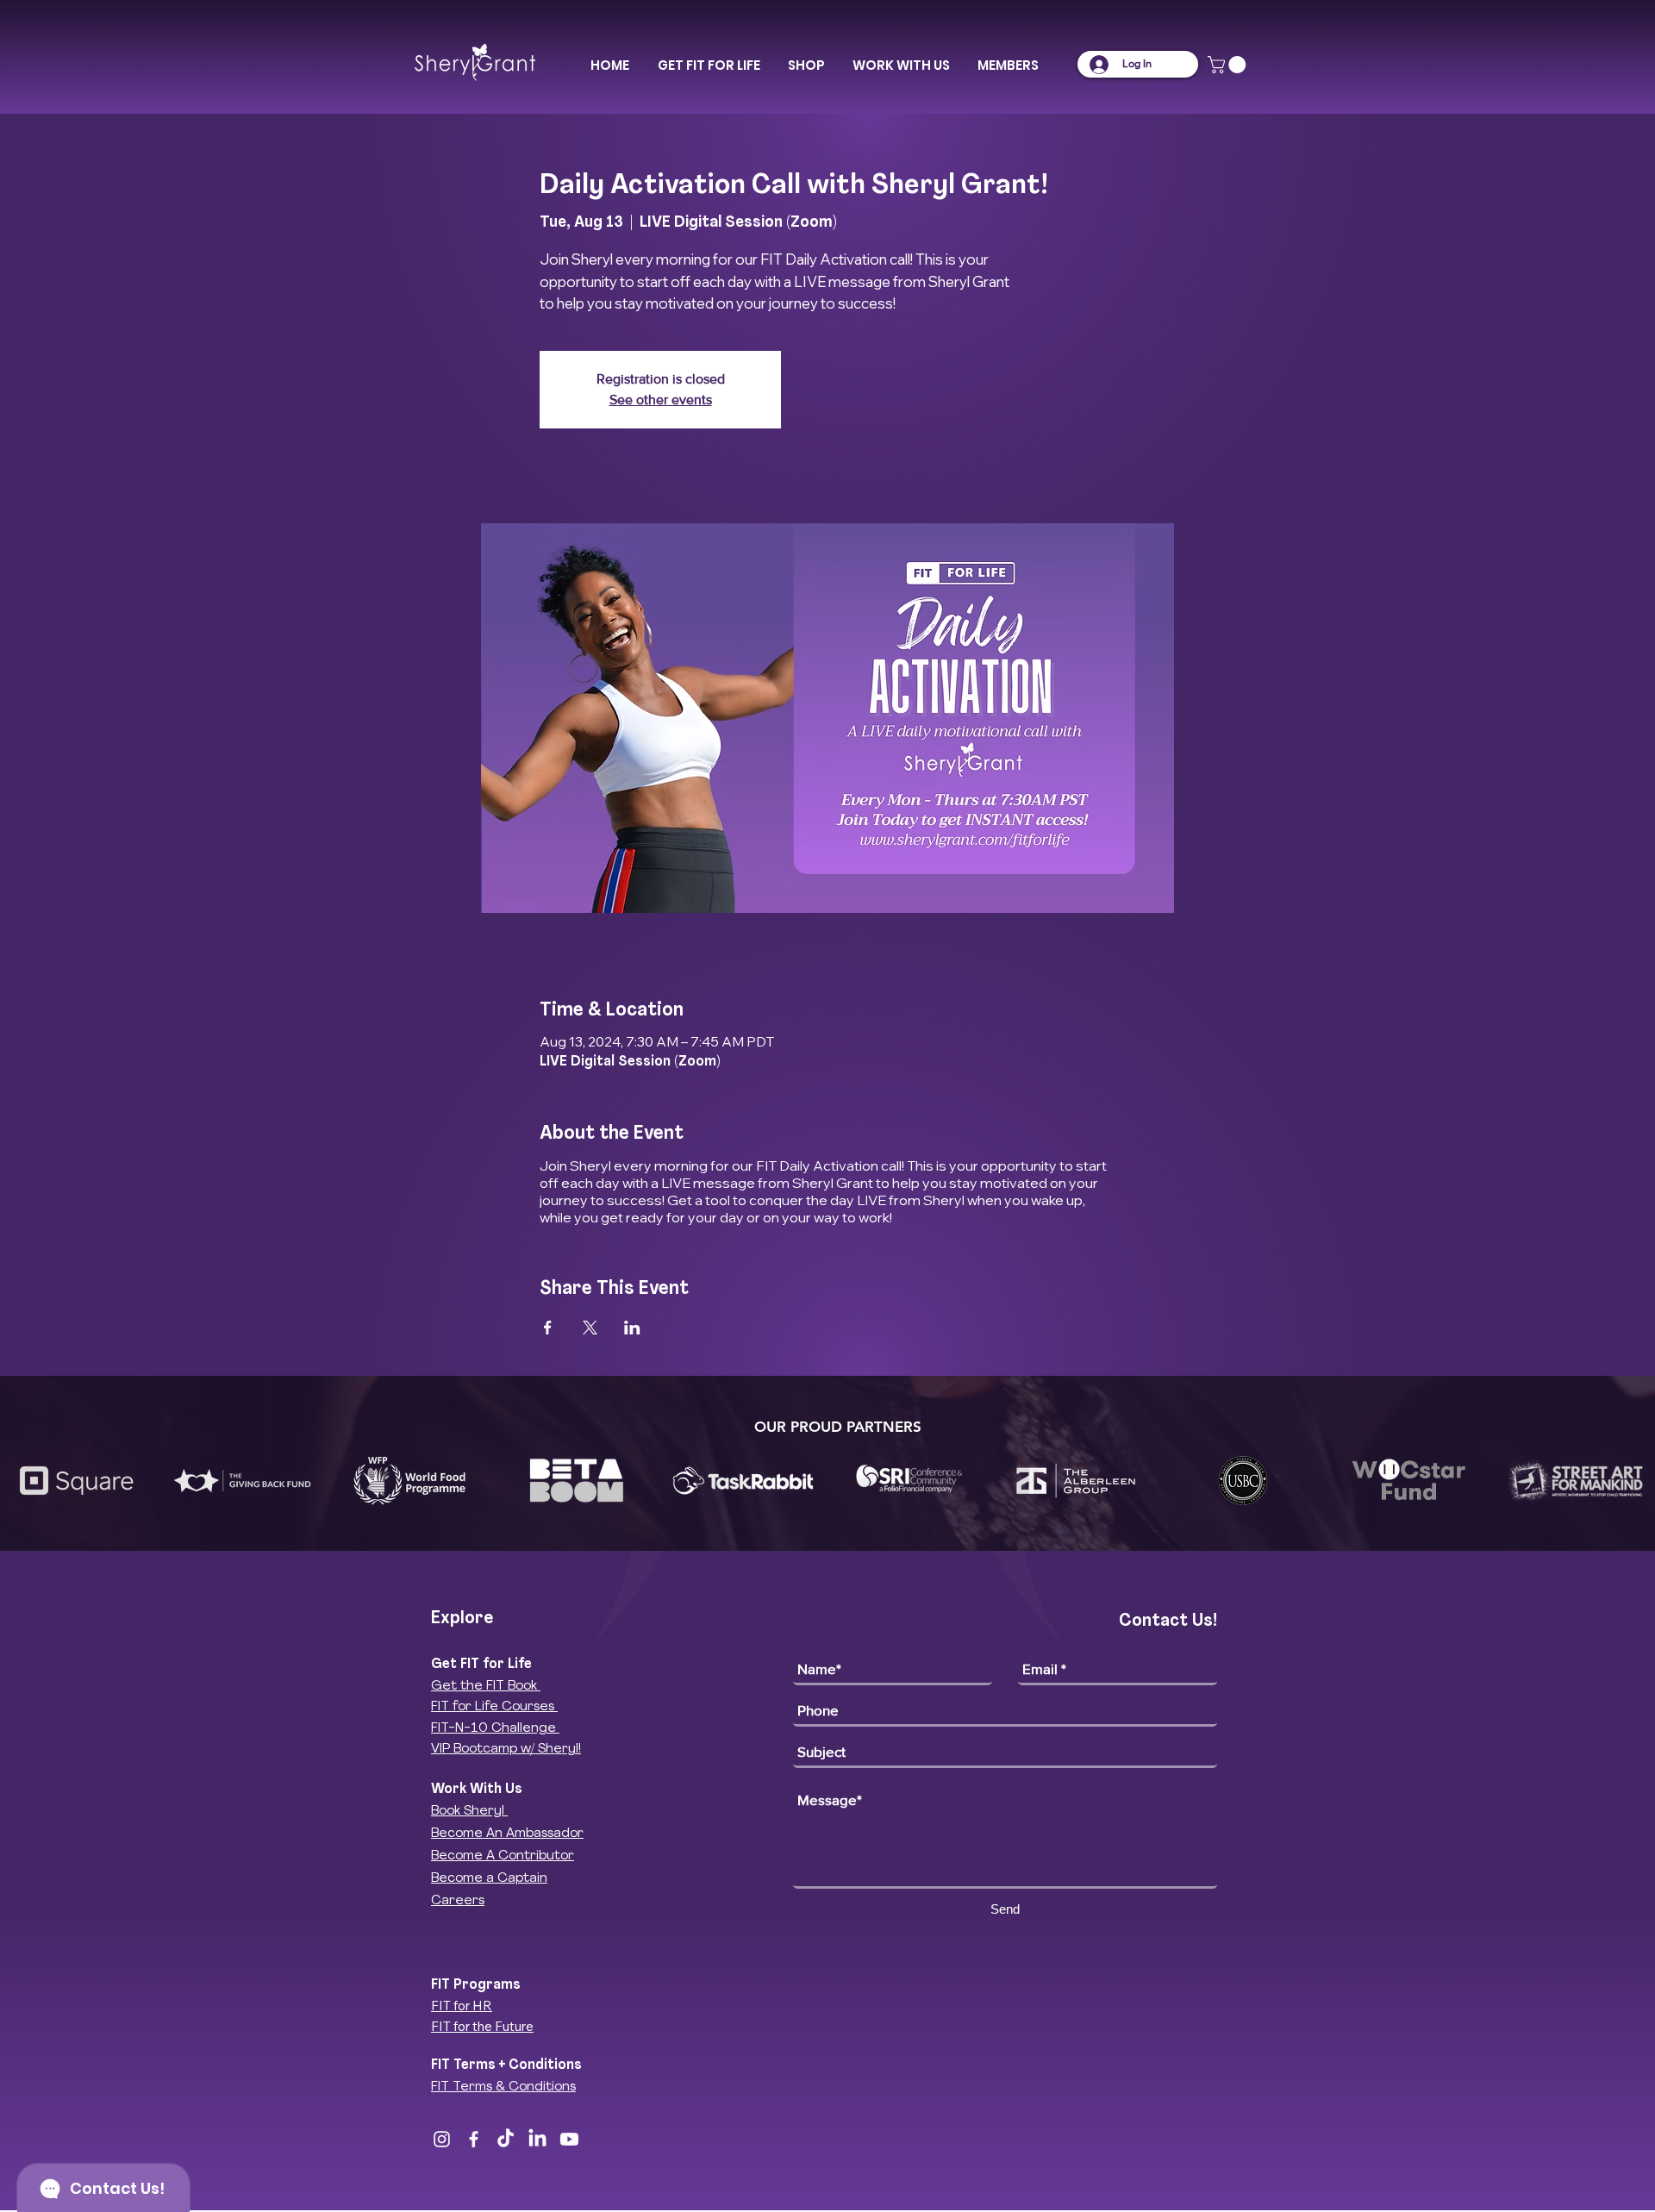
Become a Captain (489, 1879)
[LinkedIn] (537, 2139)
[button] (709, 66)
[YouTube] (569, 2139)
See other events (661, 400)
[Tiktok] (506, 2139)
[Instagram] (442, 2139)
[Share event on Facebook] (548, 1328)
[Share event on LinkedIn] (632, 1328)
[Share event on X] (590, 1328)
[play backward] (22, 1481)
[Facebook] (474, 2139)
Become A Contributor (503, 1856)
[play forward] (1633, 1481)
